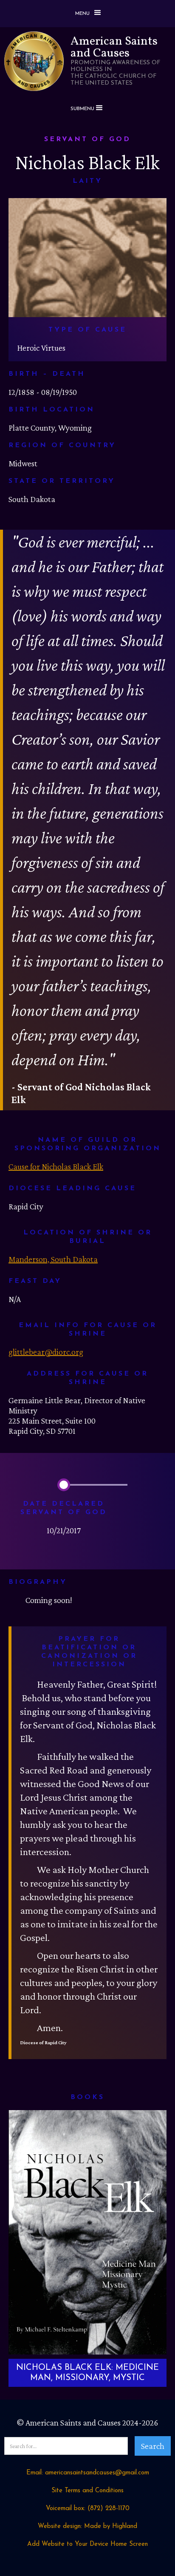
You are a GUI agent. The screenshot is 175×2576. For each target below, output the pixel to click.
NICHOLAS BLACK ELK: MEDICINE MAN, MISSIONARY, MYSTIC (87, 2373)
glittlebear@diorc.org (46, 1352)
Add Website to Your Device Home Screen (87, 2544)
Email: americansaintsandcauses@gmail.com (88, 2473)
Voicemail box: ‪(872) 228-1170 (88, 2509)
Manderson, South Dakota (53, 1259)
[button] (87, 14)
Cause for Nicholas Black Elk (56, 1166)
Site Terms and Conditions (87, 2491)
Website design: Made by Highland (87, 2526)
